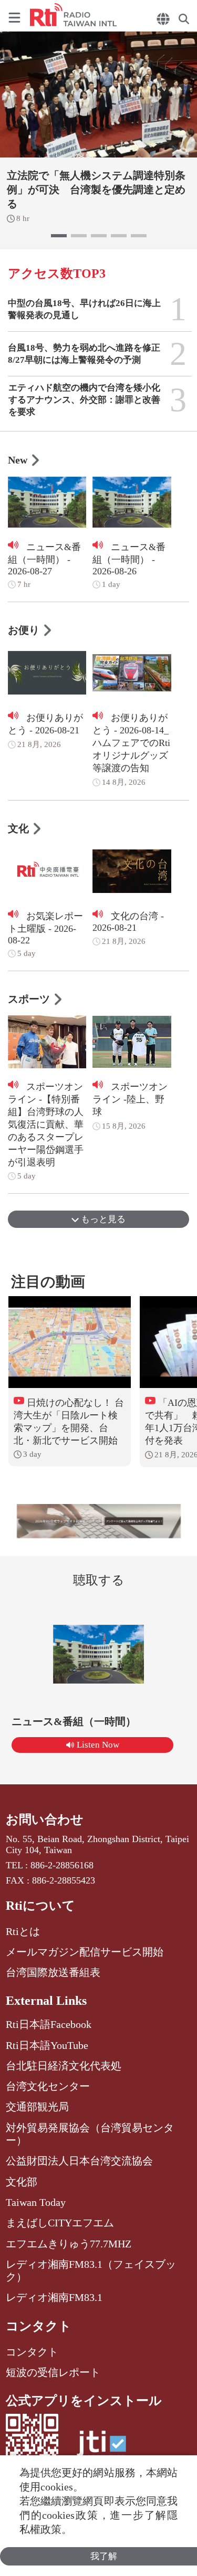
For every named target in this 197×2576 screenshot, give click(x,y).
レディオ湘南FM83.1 (54, 2297)
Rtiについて (40, 1906)
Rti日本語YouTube (47, 2045)
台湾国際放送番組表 (53, 1972)
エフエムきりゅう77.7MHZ (69, 2244)
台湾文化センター (48, 2086)
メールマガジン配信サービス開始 (85, 1952)
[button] (59, 236)
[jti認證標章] (101, 2449)
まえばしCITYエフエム (60, 2223)
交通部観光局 (37, 2107)
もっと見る (102, 1219)
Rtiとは (23, 1931)
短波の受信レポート (53, 2372)
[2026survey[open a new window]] (99, 1521)
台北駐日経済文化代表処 (64, 2066)
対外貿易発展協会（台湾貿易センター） (90, 2134)
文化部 (22, 2182)
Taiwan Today (36, 2202)
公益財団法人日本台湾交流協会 (79, 2161)
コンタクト (39, 2326)
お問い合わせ (45, 1820)
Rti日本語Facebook (49, 2024)
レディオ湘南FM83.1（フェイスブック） (91, 2270)
